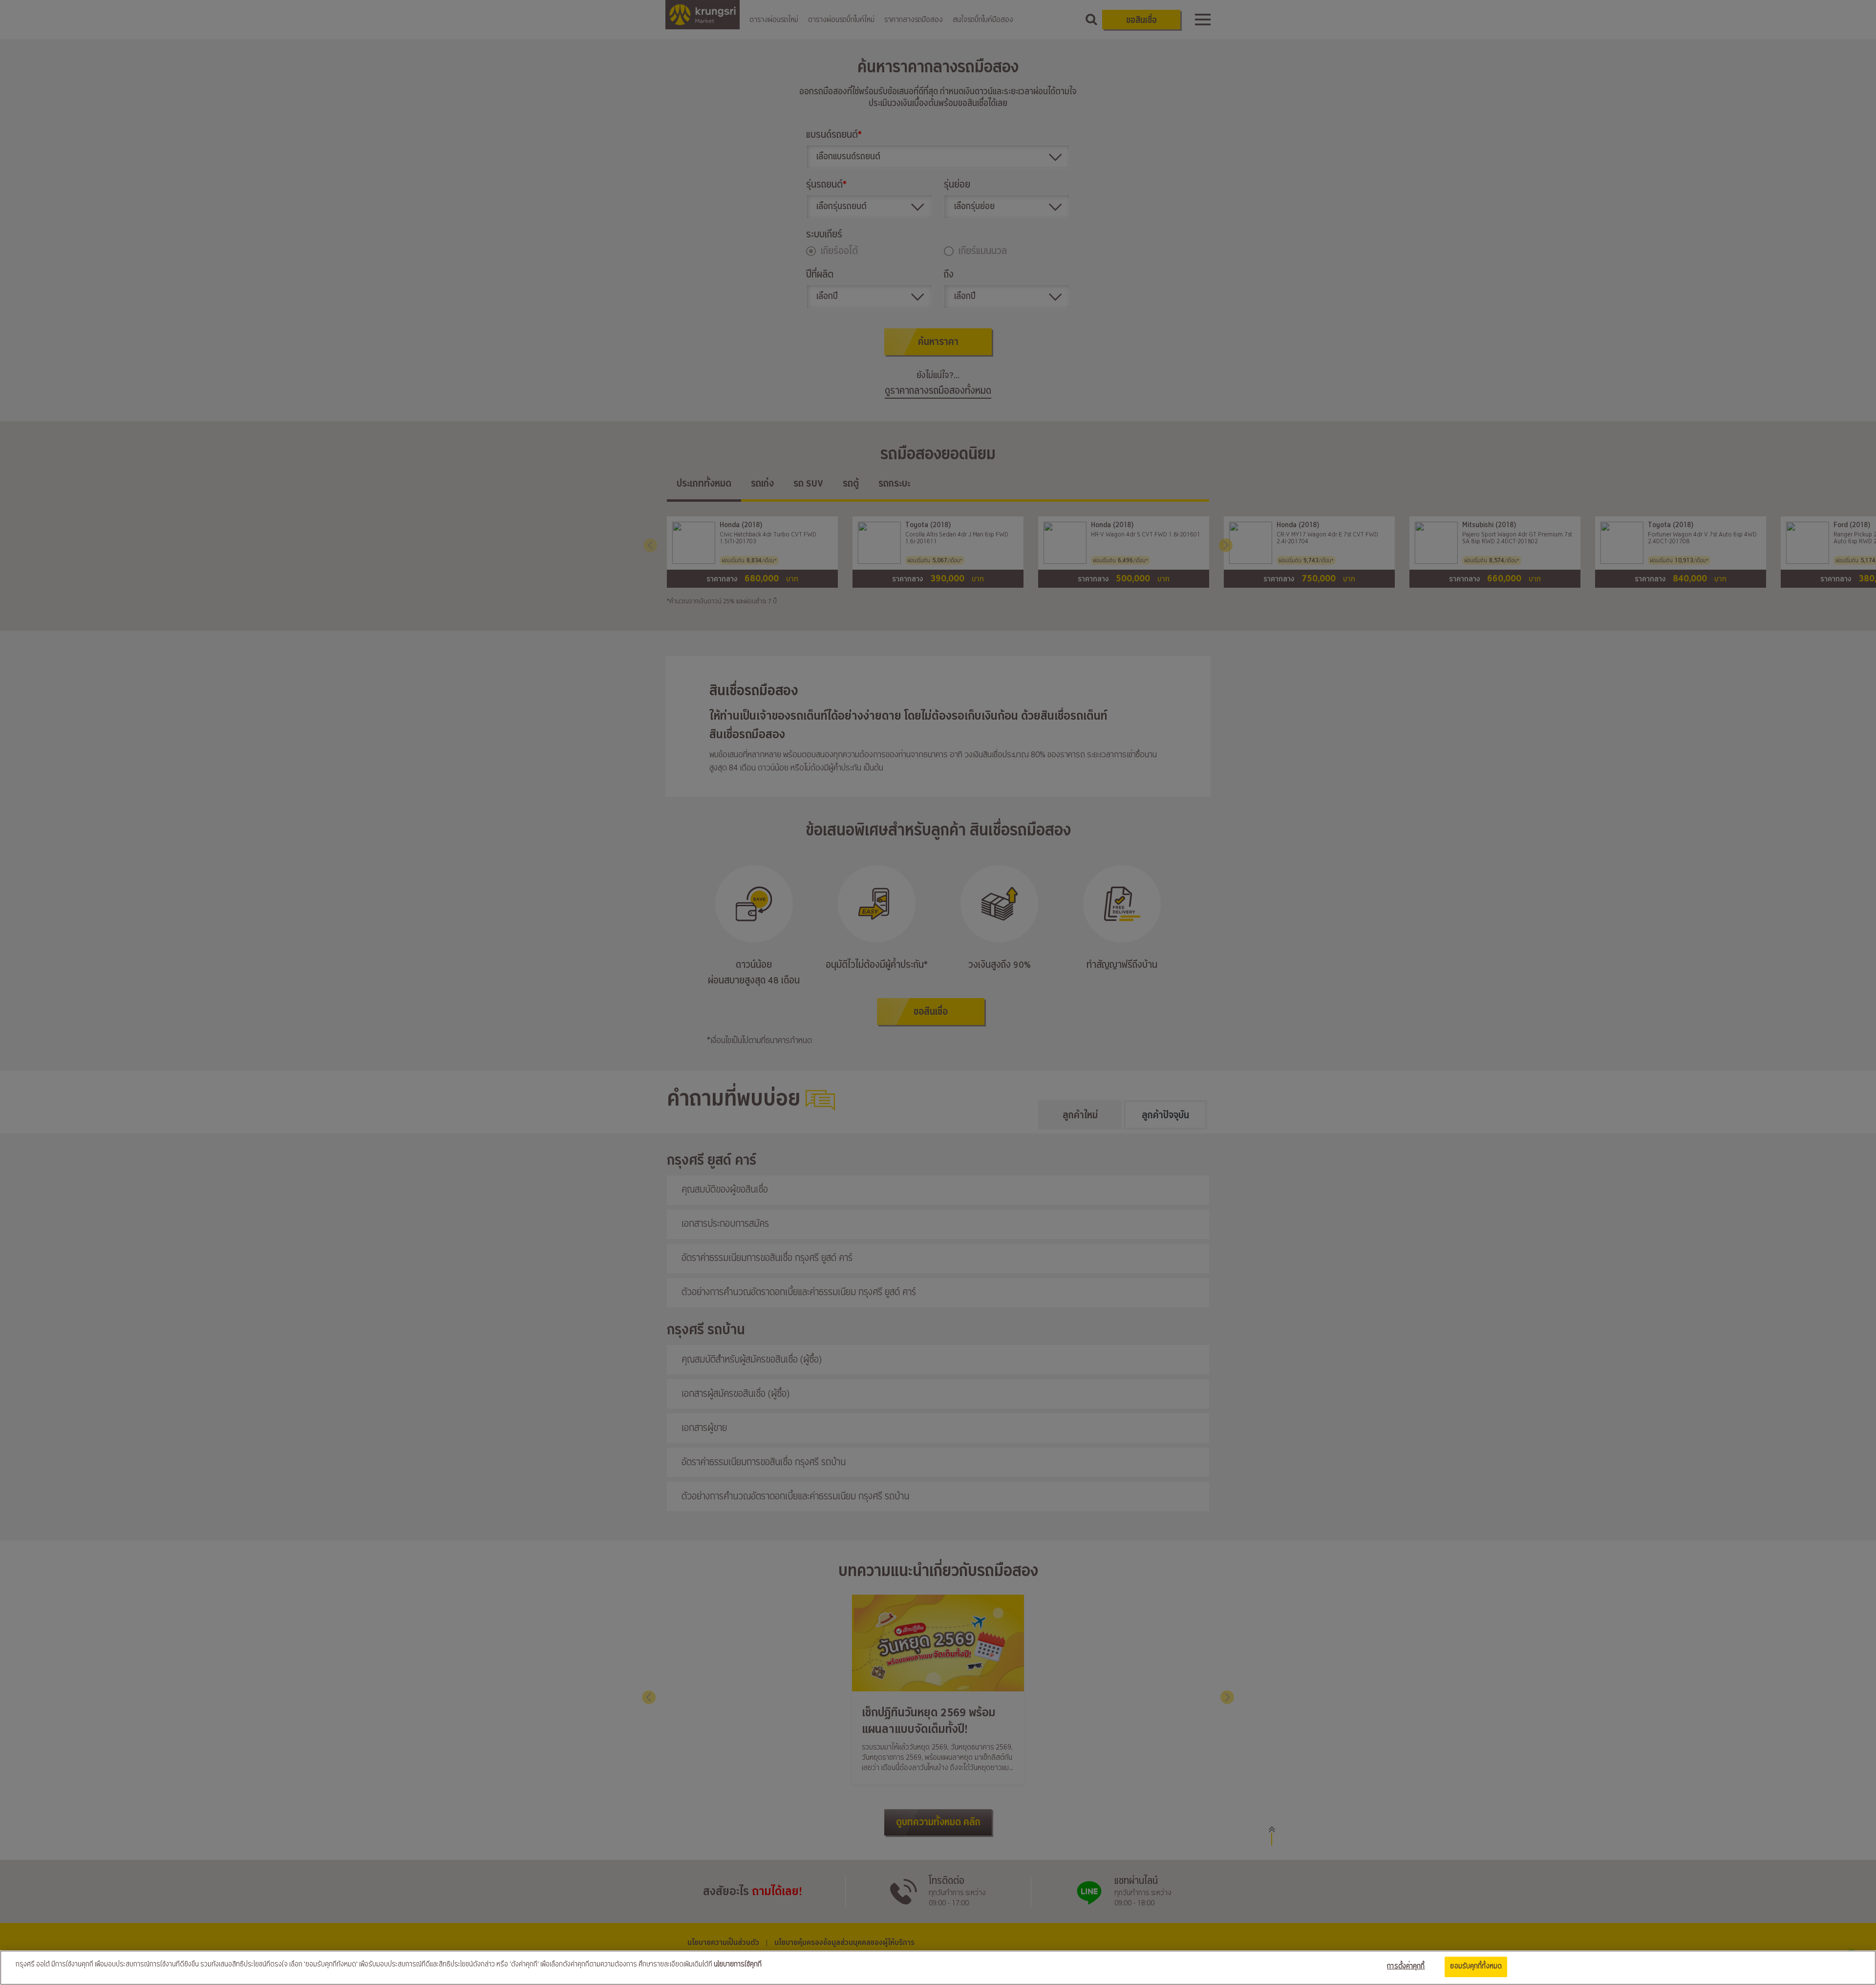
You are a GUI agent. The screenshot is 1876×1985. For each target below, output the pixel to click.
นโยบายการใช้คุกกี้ (738, 1964)
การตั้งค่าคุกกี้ (1406, 1966)
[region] (938, 1968)
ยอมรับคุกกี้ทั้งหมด (1476, 1966)
